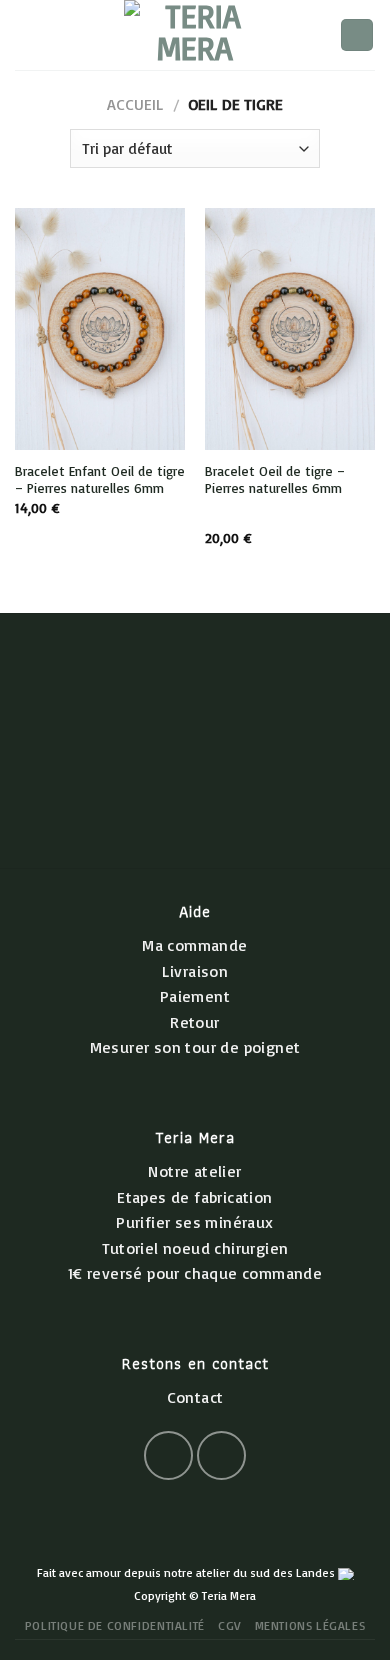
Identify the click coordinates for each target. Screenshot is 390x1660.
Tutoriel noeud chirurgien (195, 1248)
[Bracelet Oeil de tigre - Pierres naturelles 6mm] (290, 328)
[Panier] (357, 35)
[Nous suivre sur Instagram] (221, 1455)
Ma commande (194, 945)
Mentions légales (310, 1625)
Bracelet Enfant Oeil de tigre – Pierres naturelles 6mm (100, 479)
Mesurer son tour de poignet (195, 1047)
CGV (229, 1625)
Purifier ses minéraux (194, 1222)
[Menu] (27, 34)
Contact (195, 1397)
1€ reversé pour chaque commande (195, 1273)
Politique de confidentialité (115, 1625)
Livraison (195, 971)
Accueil (135, 104)
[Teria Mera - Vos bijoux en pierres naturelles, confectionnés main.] (195, 35)
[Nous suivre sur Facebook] (168, 1455)
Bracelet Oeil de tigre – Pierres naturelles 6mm (275, 479)
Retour (194, 1022)
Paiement (195, 996)
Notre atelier (194, 1171)
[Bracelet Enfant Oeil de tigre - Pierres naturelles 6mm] (100, 328)
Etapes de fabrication (194, 1197)
